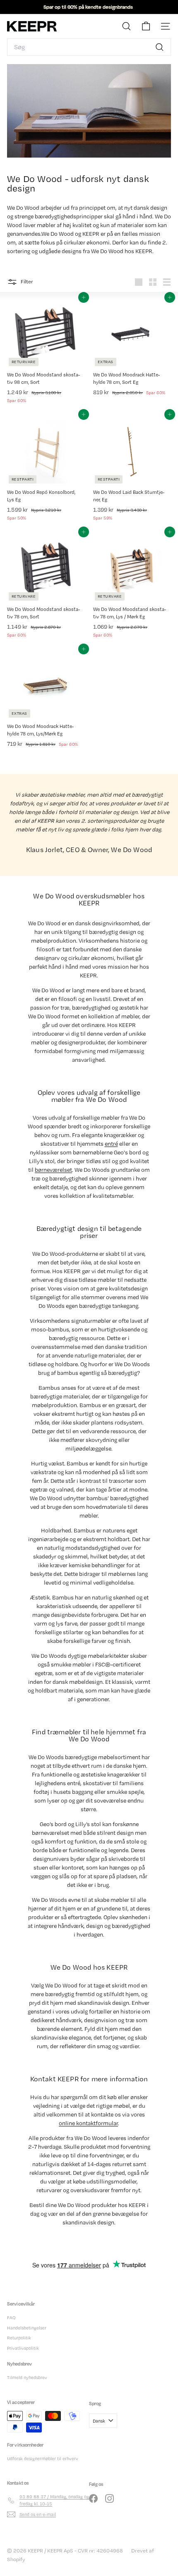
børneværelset (53, 1170)
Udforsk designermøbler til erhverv (43, 2459)
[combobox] (89, 47)
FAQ (11, 2317)
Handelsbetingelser (27, 2328)
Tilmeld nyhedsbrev (27, 2377)
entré (111, 1144)
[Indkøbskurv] (146, 26)
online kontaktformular (88, 2123)
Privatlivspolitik (23, 2348)
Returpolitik (19, 2338)
